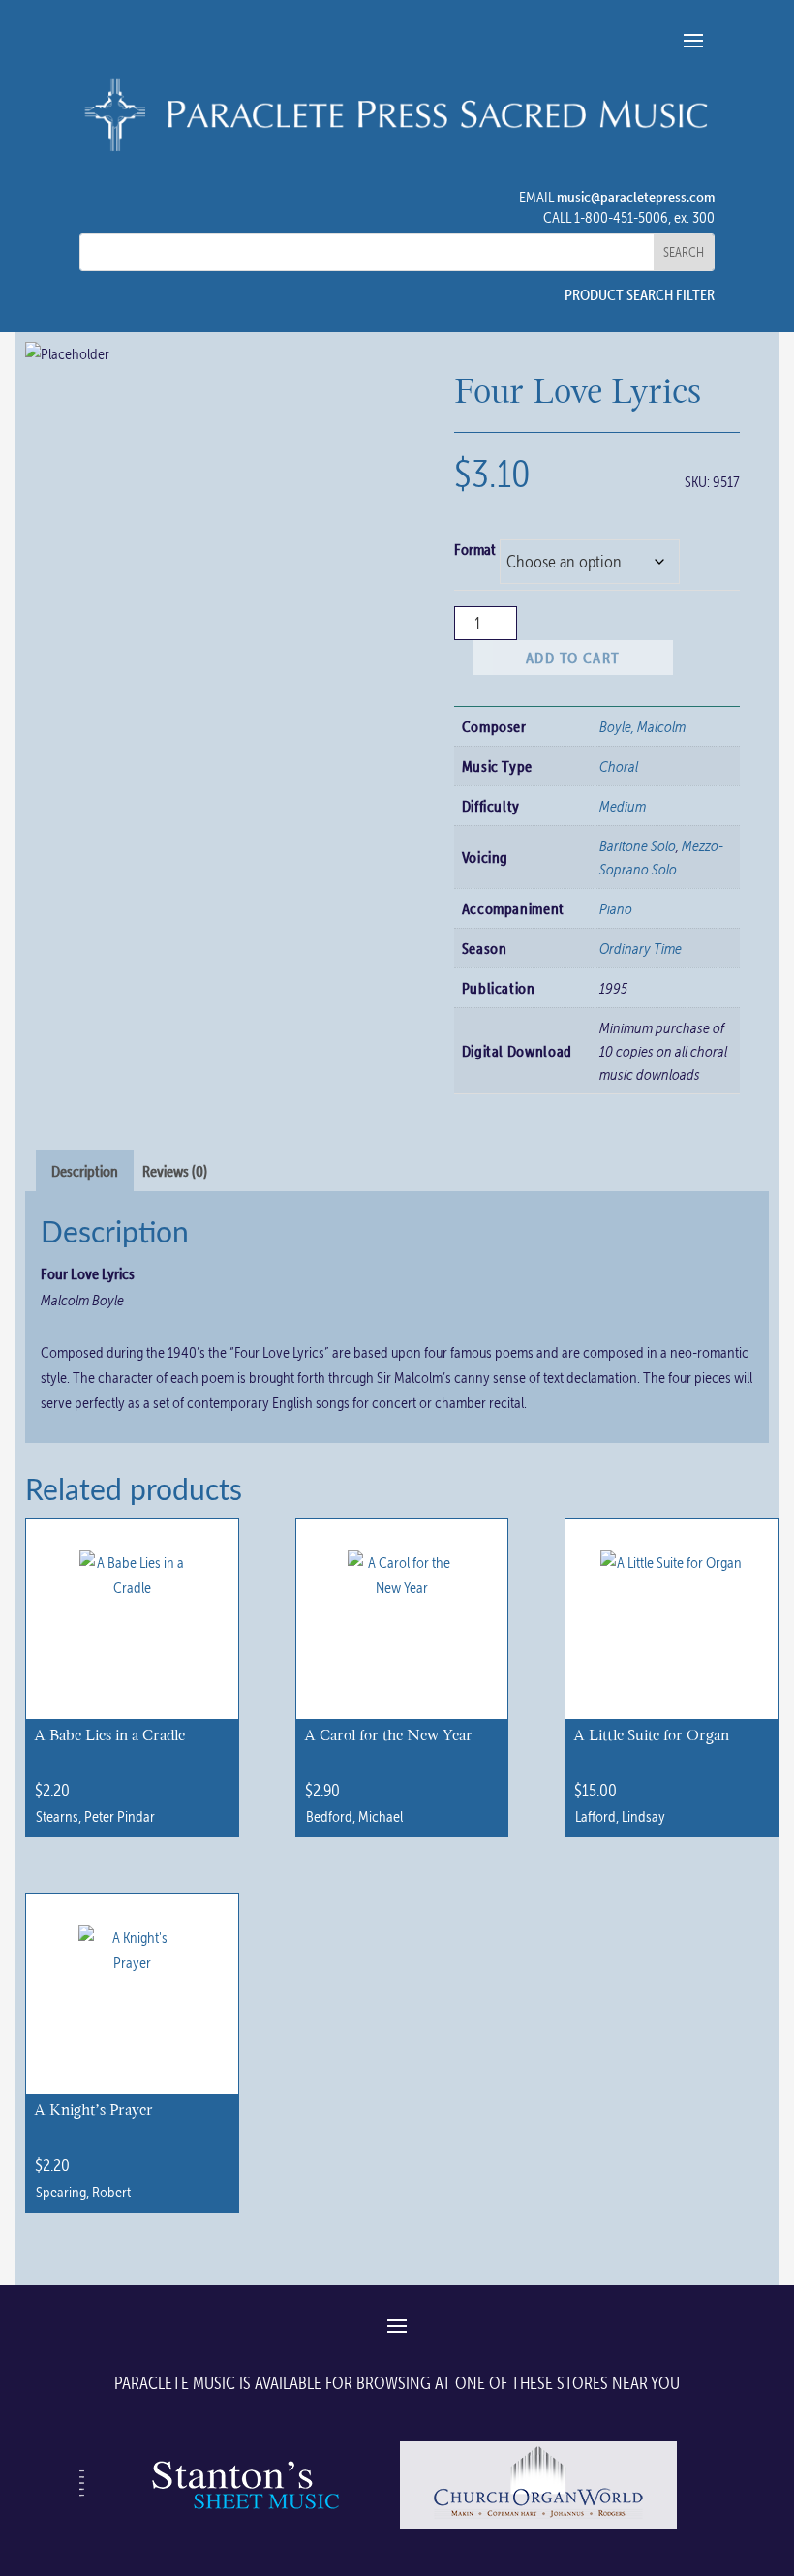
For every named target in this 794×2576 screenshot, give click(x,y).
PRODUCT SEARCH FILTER (640, 294)
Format (475, 549)
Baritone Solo (638, 845)
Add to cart (573, 658)
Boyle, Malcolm (642, 726)
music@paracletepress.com (636, 197)
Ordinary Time (641, 948)
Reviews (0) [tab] (175, 1171)
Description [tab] (85, 1171)
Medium (623, 806)
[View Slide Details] (242, 2528)
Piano (616, 908)
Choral (619, 766)
